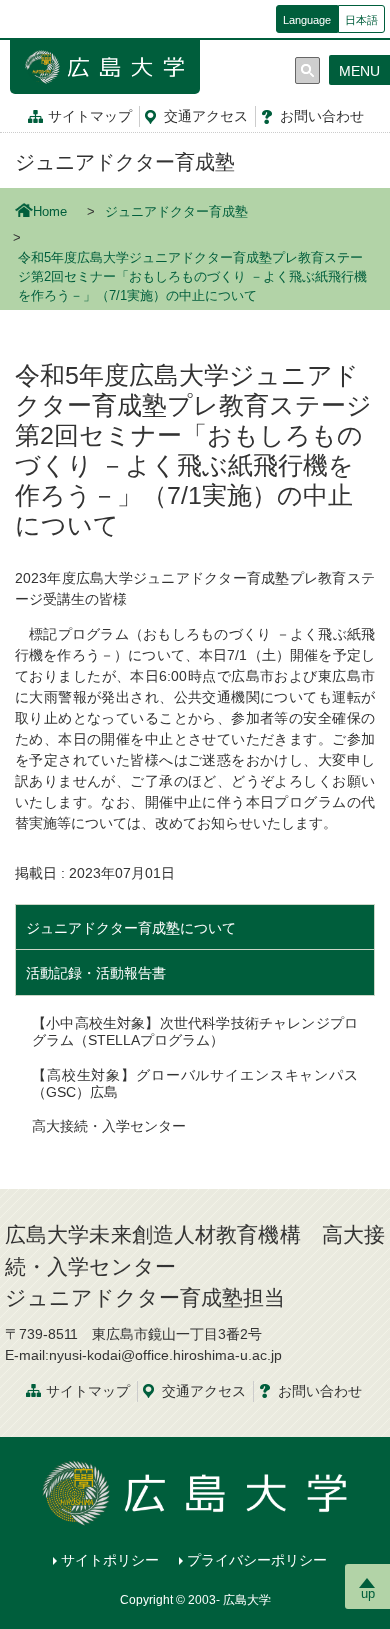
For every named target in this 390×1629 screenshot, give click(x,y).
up (368, 1593)
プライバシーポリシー (257, 1560)
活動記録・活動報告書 (96, 973)
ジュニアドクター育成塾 (125, 162)
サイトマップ (90, 116)
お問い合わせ (320, 1391)
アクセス (206, 116)
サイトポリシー (110, 1560)
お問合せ (322, 116)
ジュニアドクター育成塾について (131, 928)
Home (50, 212)
